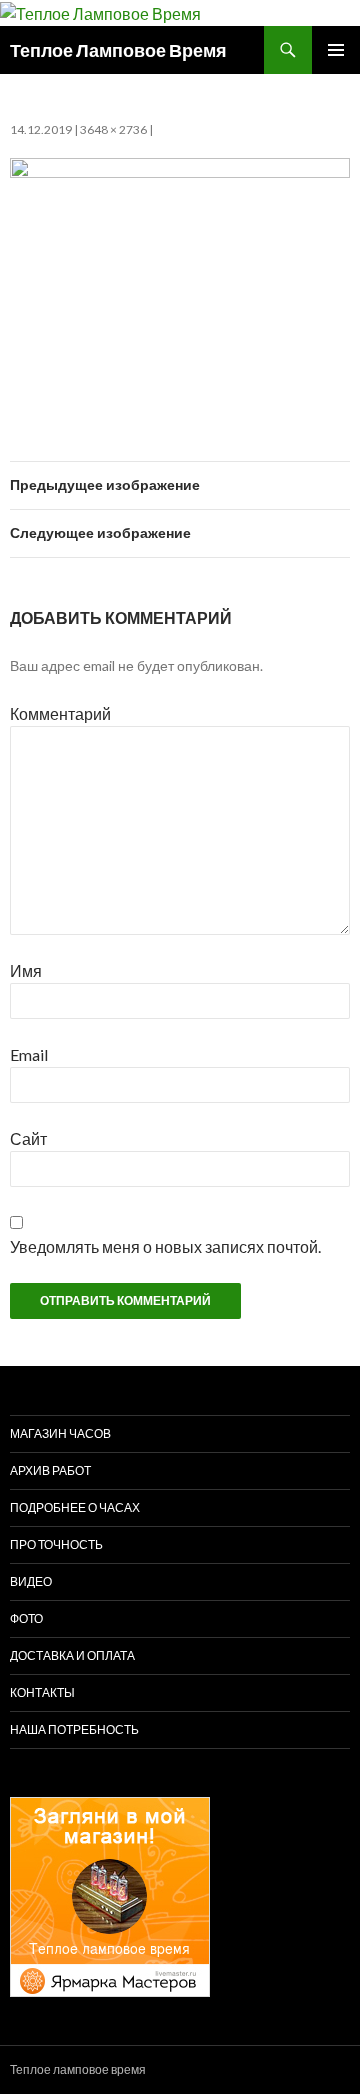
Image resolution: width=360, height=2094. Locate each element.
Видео (31, 1581)
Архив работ (50, 1470)
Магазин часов (60, 1433)
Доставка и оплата (72, 1655)
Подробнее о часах (75, 1507)
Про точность (56, 1544)
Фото (26, 1618)
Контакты (42, 1692)
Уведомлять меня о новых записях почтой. (165, 1246)
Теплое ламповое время (78, 2069)
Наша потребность (74, 1729)
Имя (26, 970)
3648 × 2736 (113, 129)
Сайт (28, 1138)
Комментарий (60, 713)
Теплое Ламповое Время (118, 50)
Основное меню (336, 50)
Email (29, 1054)
